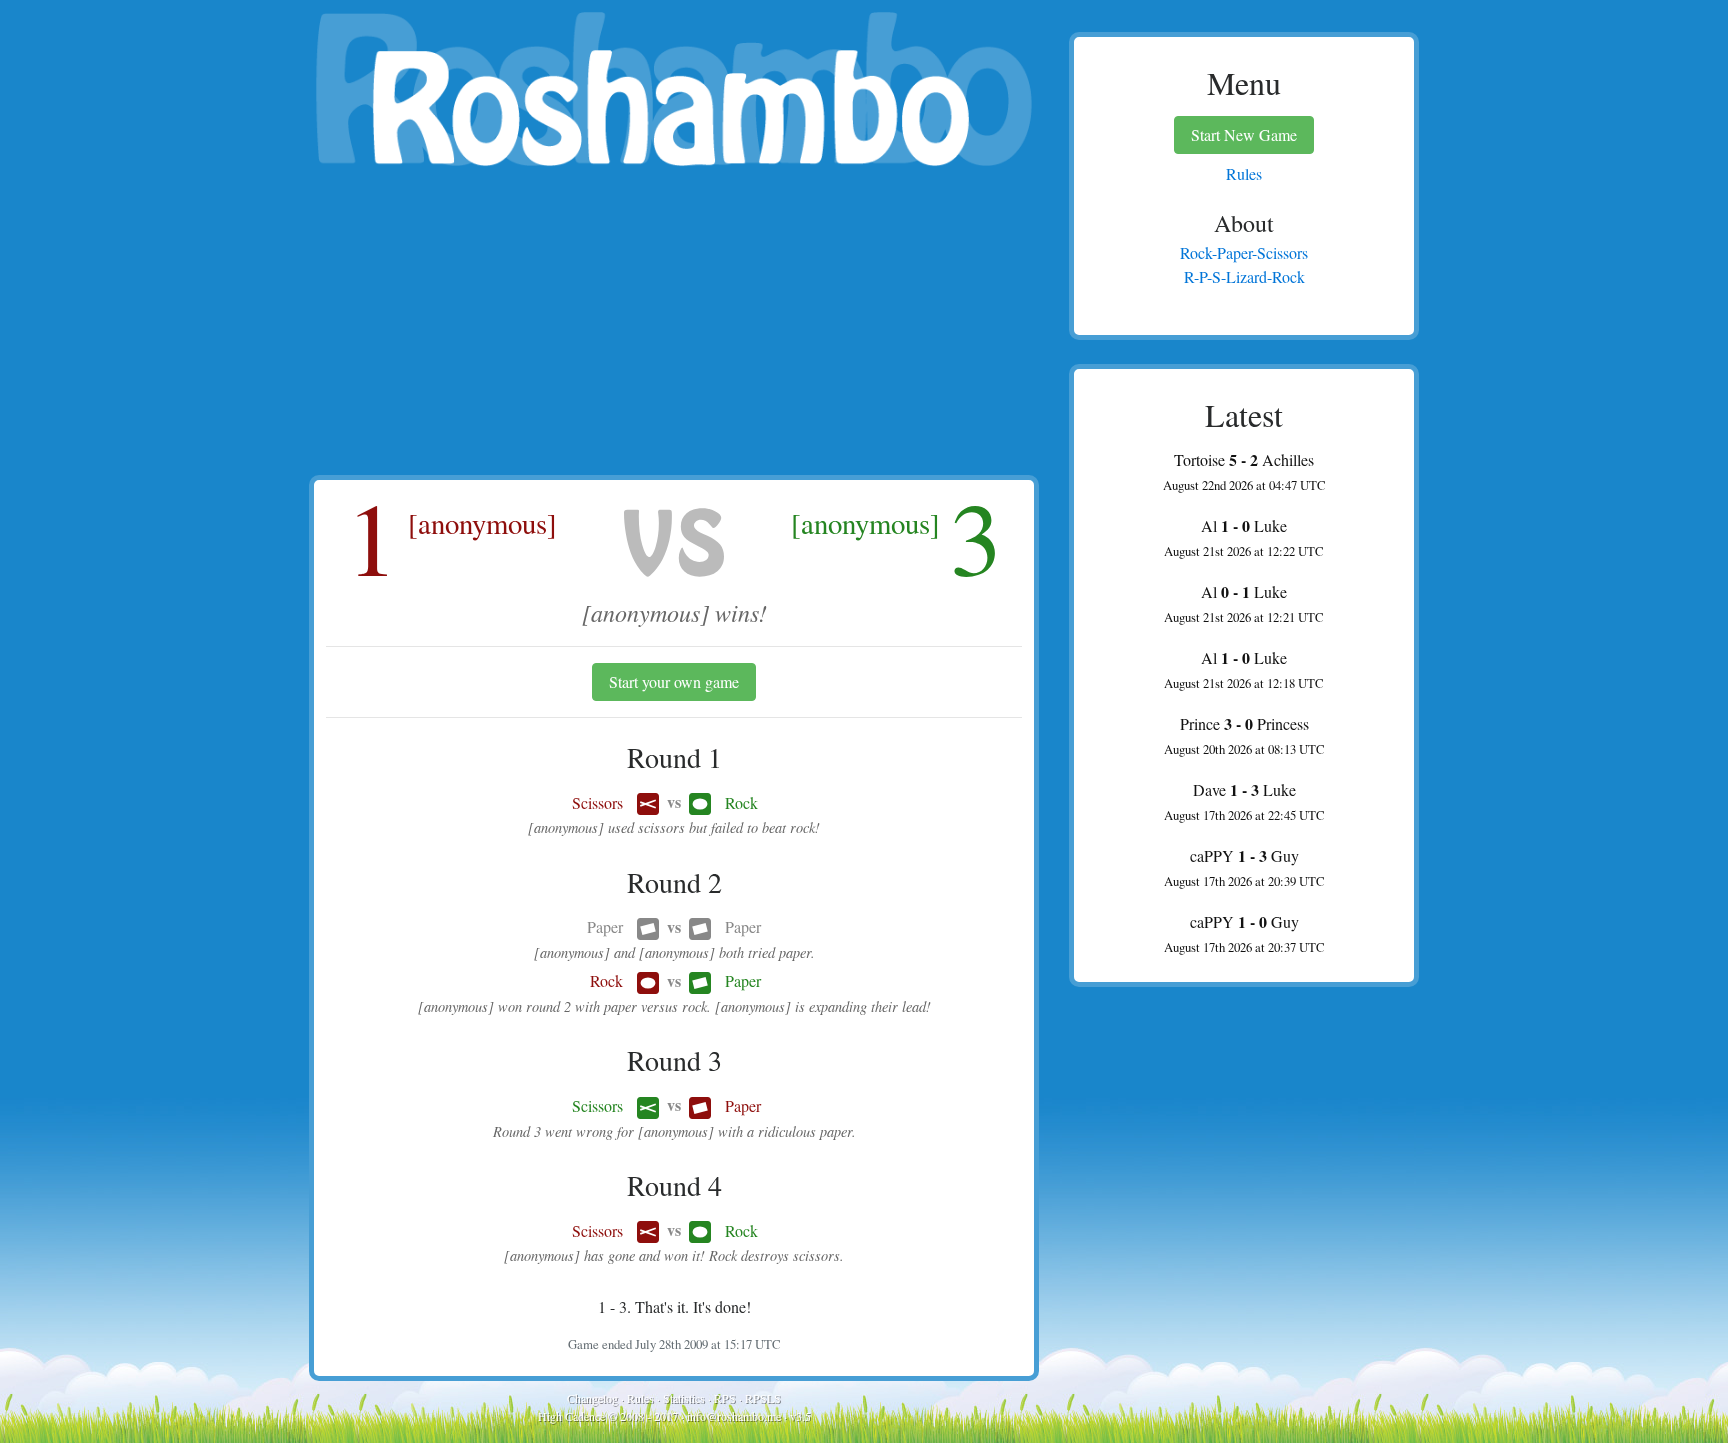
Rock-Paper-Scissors (1244, 252)
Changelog (592, 1398)
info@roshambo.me (734, 1416)
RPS (725, 1398)
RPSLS (763, 1398)
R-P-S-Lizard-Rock (1244, 276)
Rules (640, 1398)
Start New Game (1244, 134)
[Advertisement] (674, 325)
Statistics (684, 1398)
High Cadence (571, 1416)
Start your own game (674, 681)
